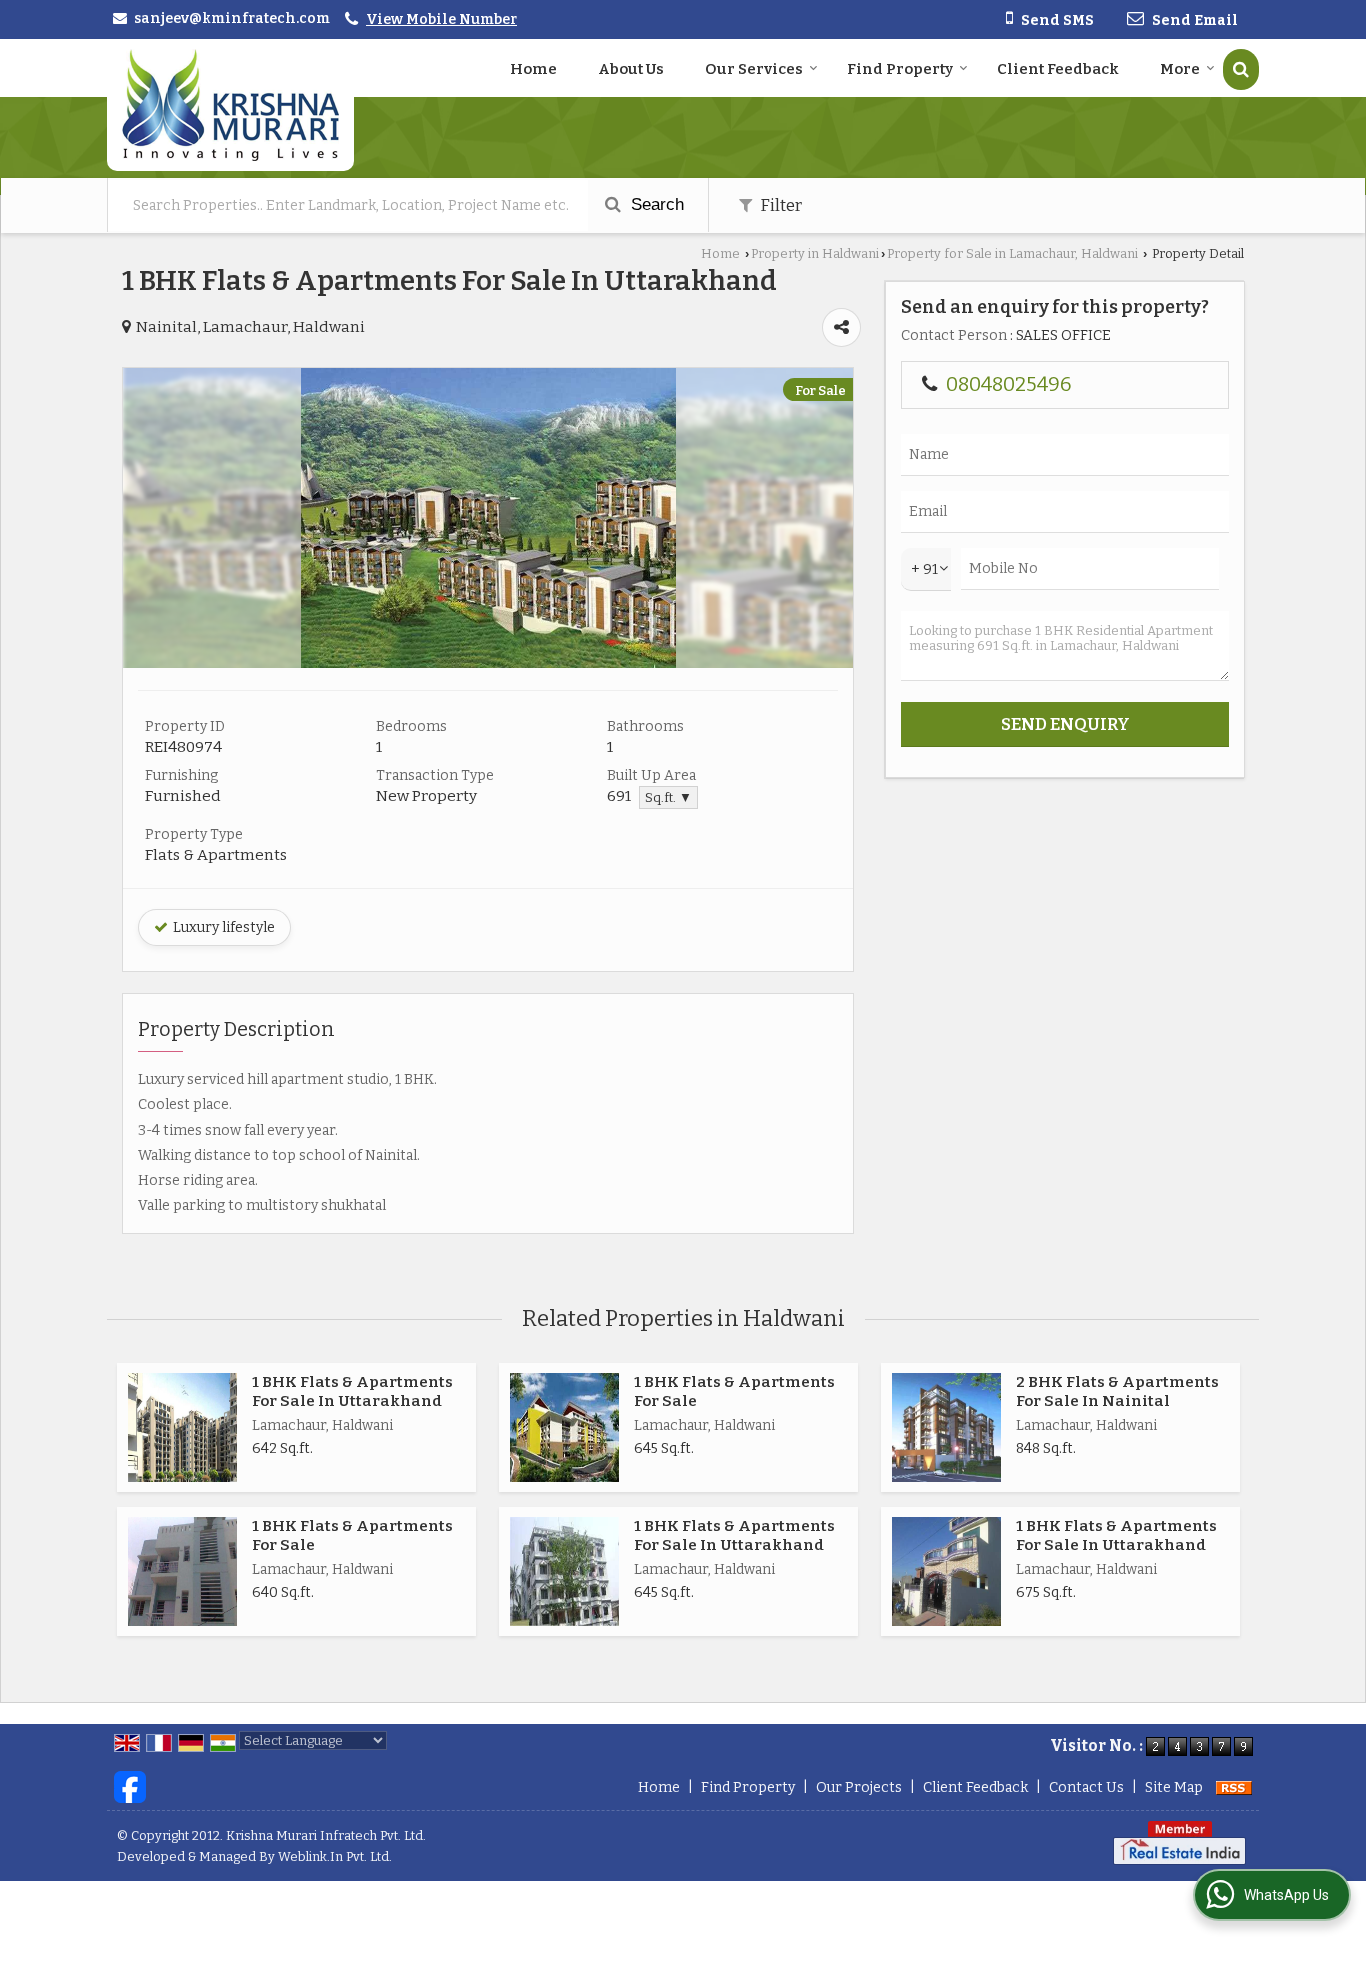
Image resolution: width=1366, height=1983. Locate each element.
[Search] (1241, 69)
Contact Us (1086, 1787)
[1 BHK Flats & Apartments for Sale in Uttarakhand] (488, 663)
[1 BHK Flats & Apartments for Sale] (564, 1427)
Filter (779, 205)
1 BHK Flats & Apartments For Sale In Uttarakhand (352, 1391)
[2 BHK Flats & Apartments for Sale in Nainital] (946, 1427)
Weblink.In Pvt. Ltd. (335, 1856)
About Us (631, 69)
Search (655, 204)
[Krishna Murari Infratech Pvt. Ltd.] (230, 105)
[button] (441, 19)
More (1180, 69)
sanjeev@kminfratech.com (232, 18)
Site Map (1174, 1787)
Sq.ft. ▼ (668, 797)
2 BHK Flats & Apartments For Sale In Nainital (1117, 1391)
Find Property (900, 69)
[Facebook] (130, 1786)
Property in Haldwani (815, 253)
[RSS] (1234, 1787)
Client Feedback (1058, 69)
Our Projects (859, 1787)
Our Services (754, 69)
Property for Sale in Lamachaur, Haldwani (1012, 253)
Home (533, 69)
